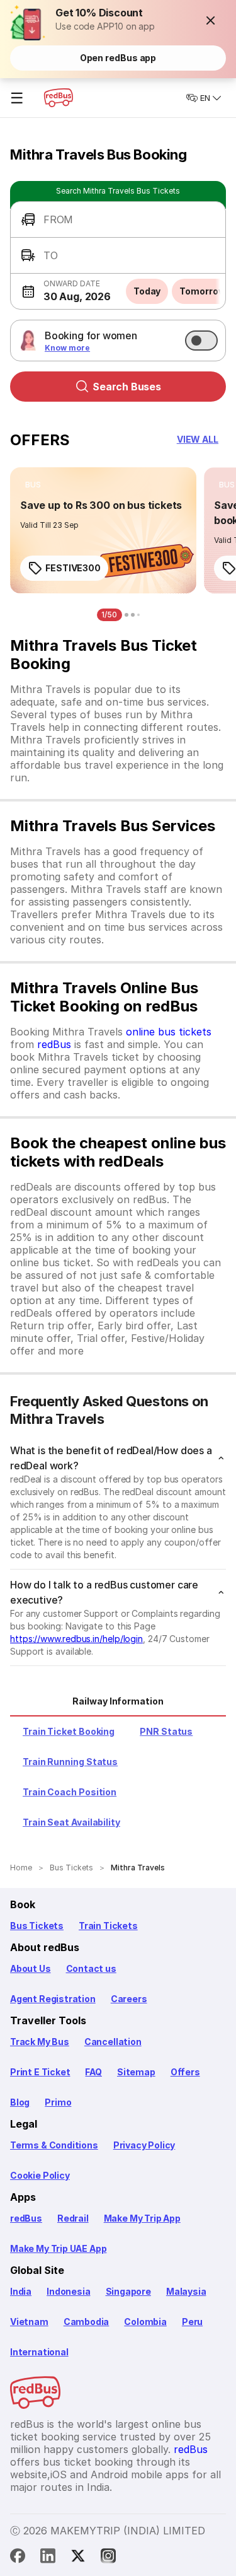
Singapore (128, 2291)
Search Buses (127, 387)
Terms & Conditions (54, 2145)
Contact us (91, 1968)
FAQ (93, 2072)
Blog (20, 2102)
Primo (58, 2102)
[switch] (201, 341)
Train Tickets (108, 1926)
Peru (192, 2322)
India (21, 2291)
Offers (185, 2072)
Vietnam (29, 2322)
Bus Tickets (37, 1926)
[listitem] (33, 485)
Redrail (73, 2218)
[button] (211, 20)
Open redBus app (118, 58)
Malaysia (186, 2291)
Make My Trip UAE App (58, 2248)
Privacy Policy (144, 2145)
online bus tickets (169, 1032)
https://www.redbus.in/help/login (76, 1639)
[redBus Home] (59, 98)
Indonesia (68, 2291)
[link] (103, 530)
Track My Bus (40, 2042)
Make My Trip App (142, 2218)
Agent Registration (53, 1999)
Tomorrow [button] (202, 291)
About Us (31, 1968)
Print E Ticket (40, 2072)
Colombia (145, 2322)
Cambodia (87, 2322)
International (39, 2352)
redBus (54, 1044)
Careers (129, 1999)
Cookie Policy (40, 2175)
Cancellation (113, 2042)
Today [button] (147, 291)
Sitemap (136, 2072)
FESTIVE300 (73, 568)
